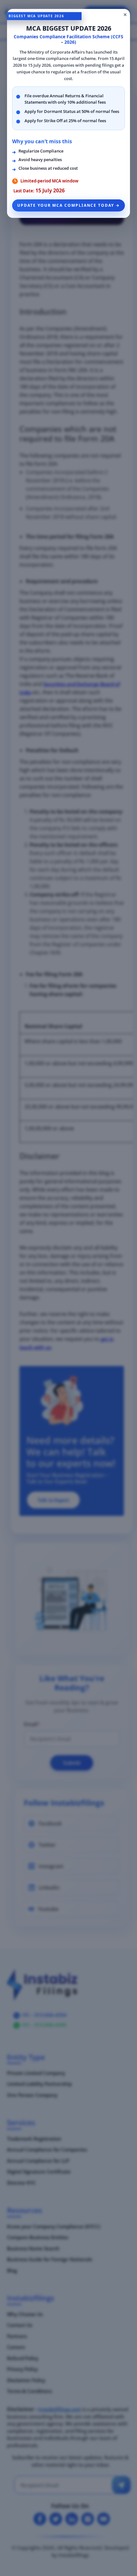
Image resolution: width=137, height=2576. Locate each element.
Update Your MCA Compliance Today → (68, 205)
